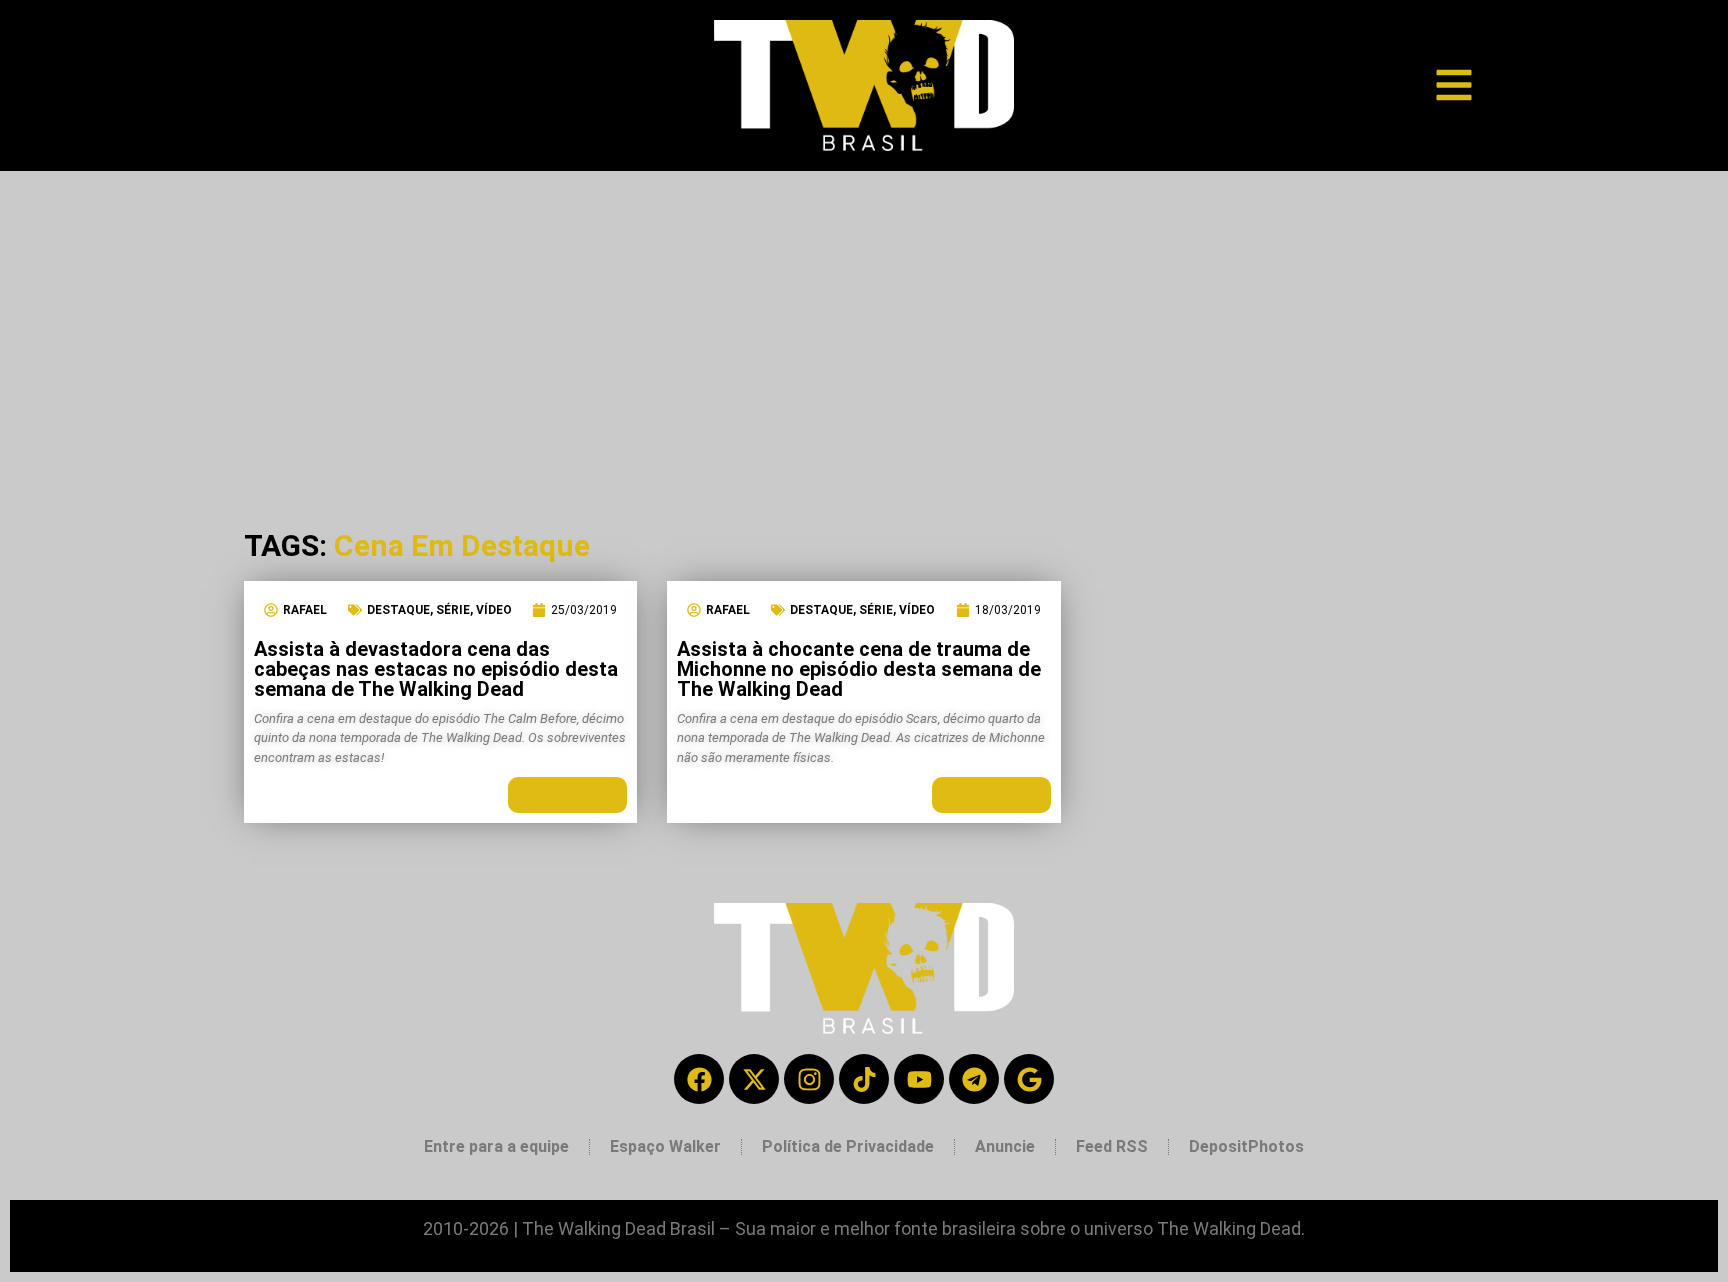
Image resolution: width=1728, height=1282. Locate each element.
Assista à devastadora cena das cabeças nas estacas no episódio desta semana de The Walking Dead (436, 669)
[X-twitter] (754, 1079)
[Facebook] (699, 1079)
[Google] (1029, 1079)
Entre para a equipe (496, 1146)
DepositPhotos (1246, 1146)
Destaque (398, 610)
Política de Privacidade (848, 1146)
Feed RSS (1112, 1146)
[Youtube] (919, 1079)
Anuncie (1005, 1146)
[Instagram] (809, 1079)
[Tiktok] (864, 1079)
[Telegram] (974, 1079)
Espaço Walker (665, 1146)
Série (453, 610)
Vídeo (494, 610)
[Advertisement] (864, 321)
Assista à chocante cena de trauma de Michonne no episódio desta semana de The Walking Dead (859, 669)
